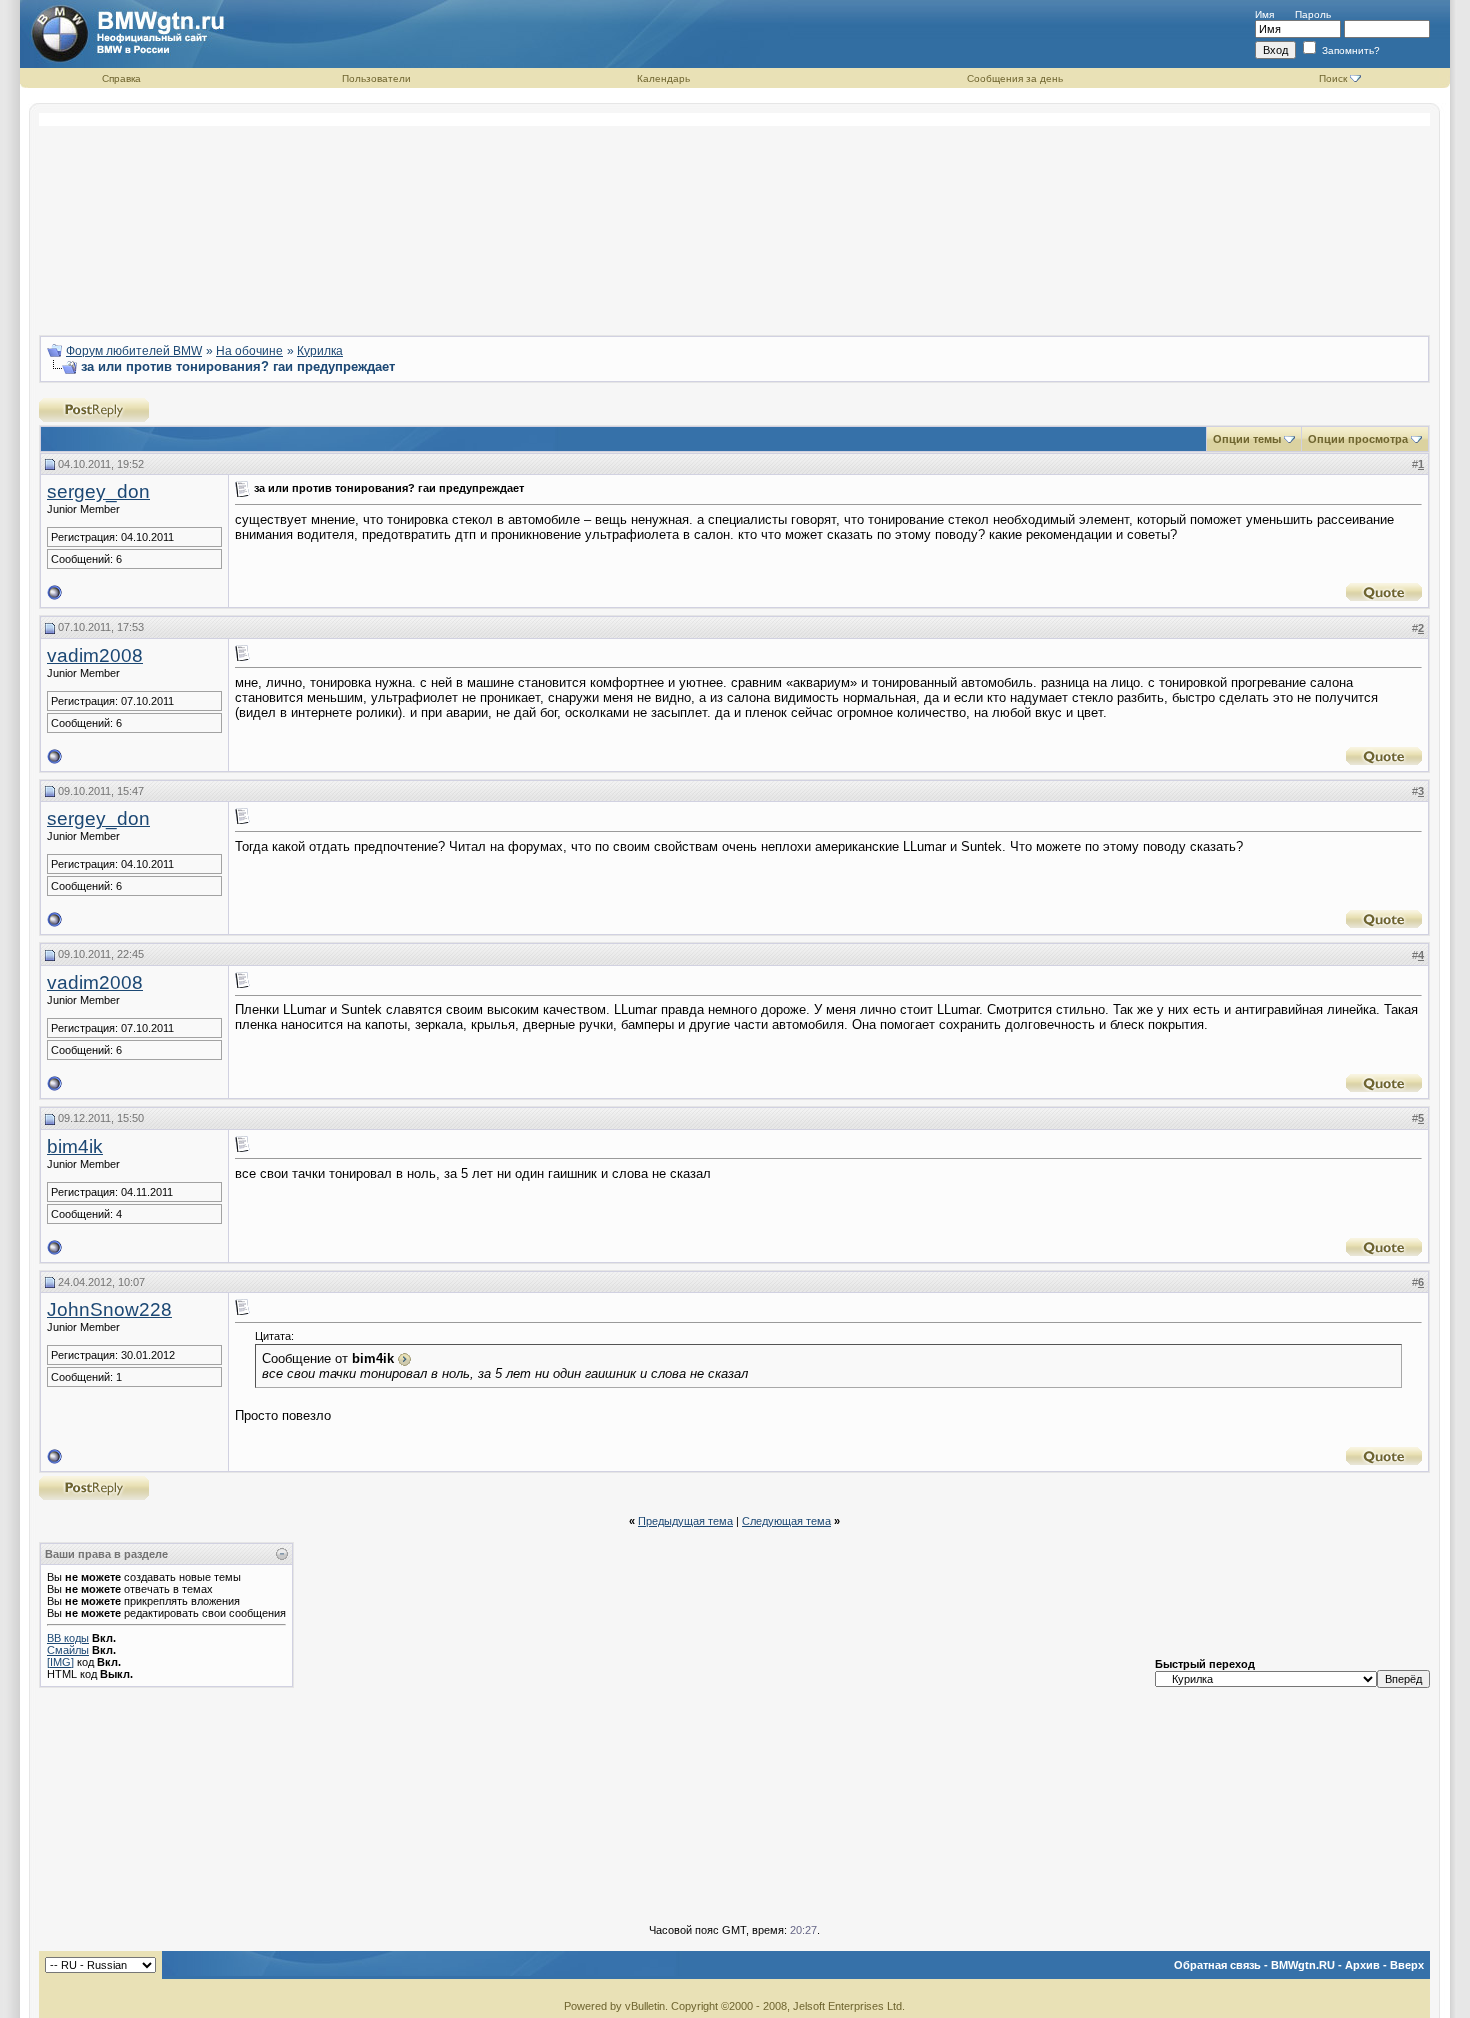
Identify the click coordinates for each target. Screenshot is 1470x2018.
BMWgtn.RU (1303, 1965)
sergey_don (98, 491)
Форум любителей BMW (134, 351)
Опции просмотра (1358, 439)
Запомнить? (1349, 50)
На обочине (249, 351)
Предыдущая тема (685, 1521)
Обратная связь (1217, 1965)
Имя (1264, 14)
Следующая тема (786, 1521)
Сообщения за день (1015, 78)
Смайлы (68, 1650)
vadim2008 (95, 655)
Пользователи (376, 78)
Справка (121, 78)
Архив (1362, 1965)
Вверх (1407, 1965)
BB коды (68, 1638)
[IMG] (60, 1662)
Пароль (1313, 14)
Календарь (663, 78)
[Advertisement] (735, 216)
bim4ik (75, 1146)
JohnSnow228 (109, 1309)
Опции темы (1247, 439)
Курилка (320, 351)
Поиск (1333, 78)
